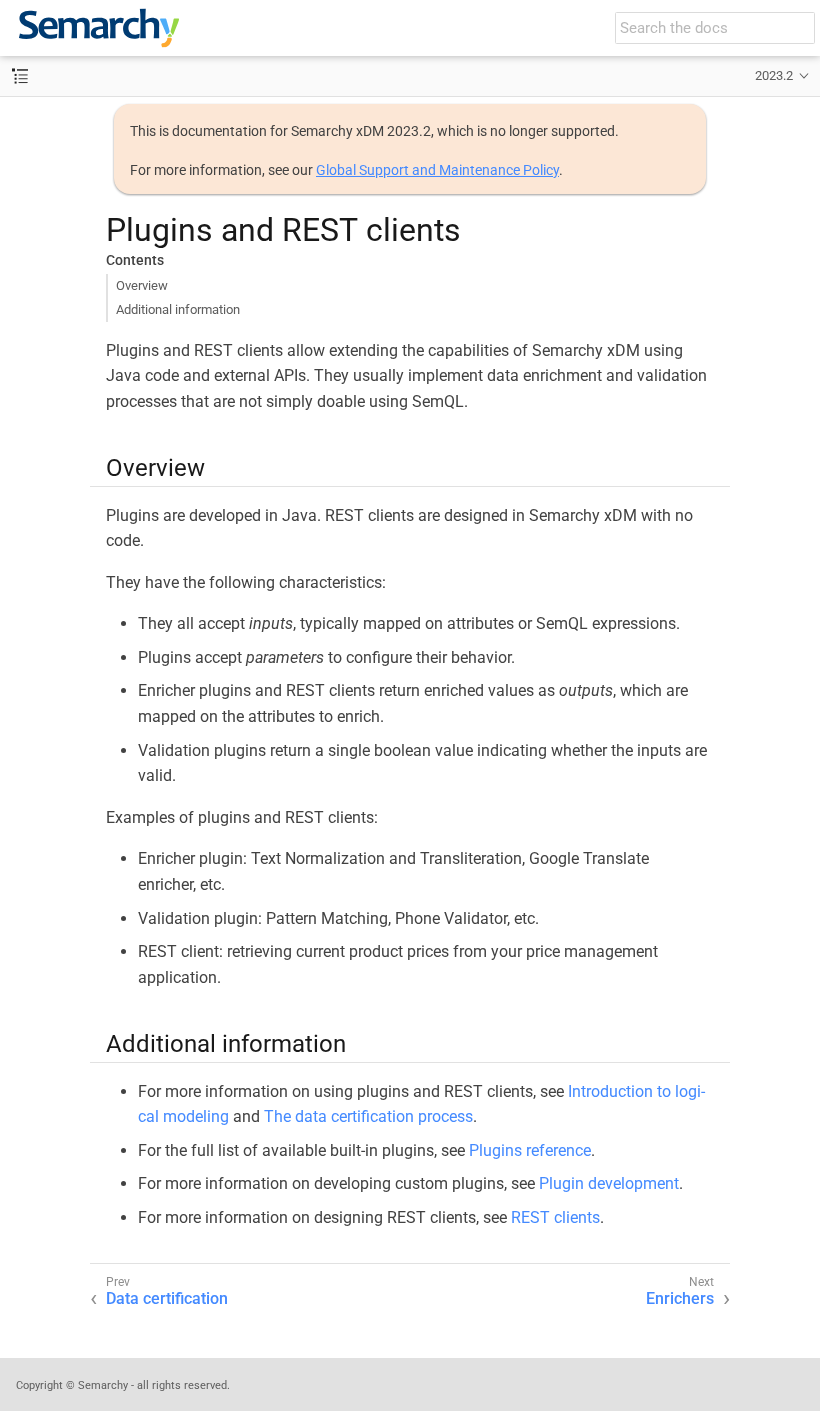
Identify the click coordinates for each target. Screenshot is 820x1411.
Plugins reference (530, 1150)
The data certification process (368, 1116)
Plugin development (609, 1183)
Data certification (167, 1298)
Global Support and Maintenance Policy (437, 170)
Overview (142, 285)
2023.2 (774, 75)
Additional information (178, 309)
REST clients (555, 1217)
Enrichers (680, 1298)
